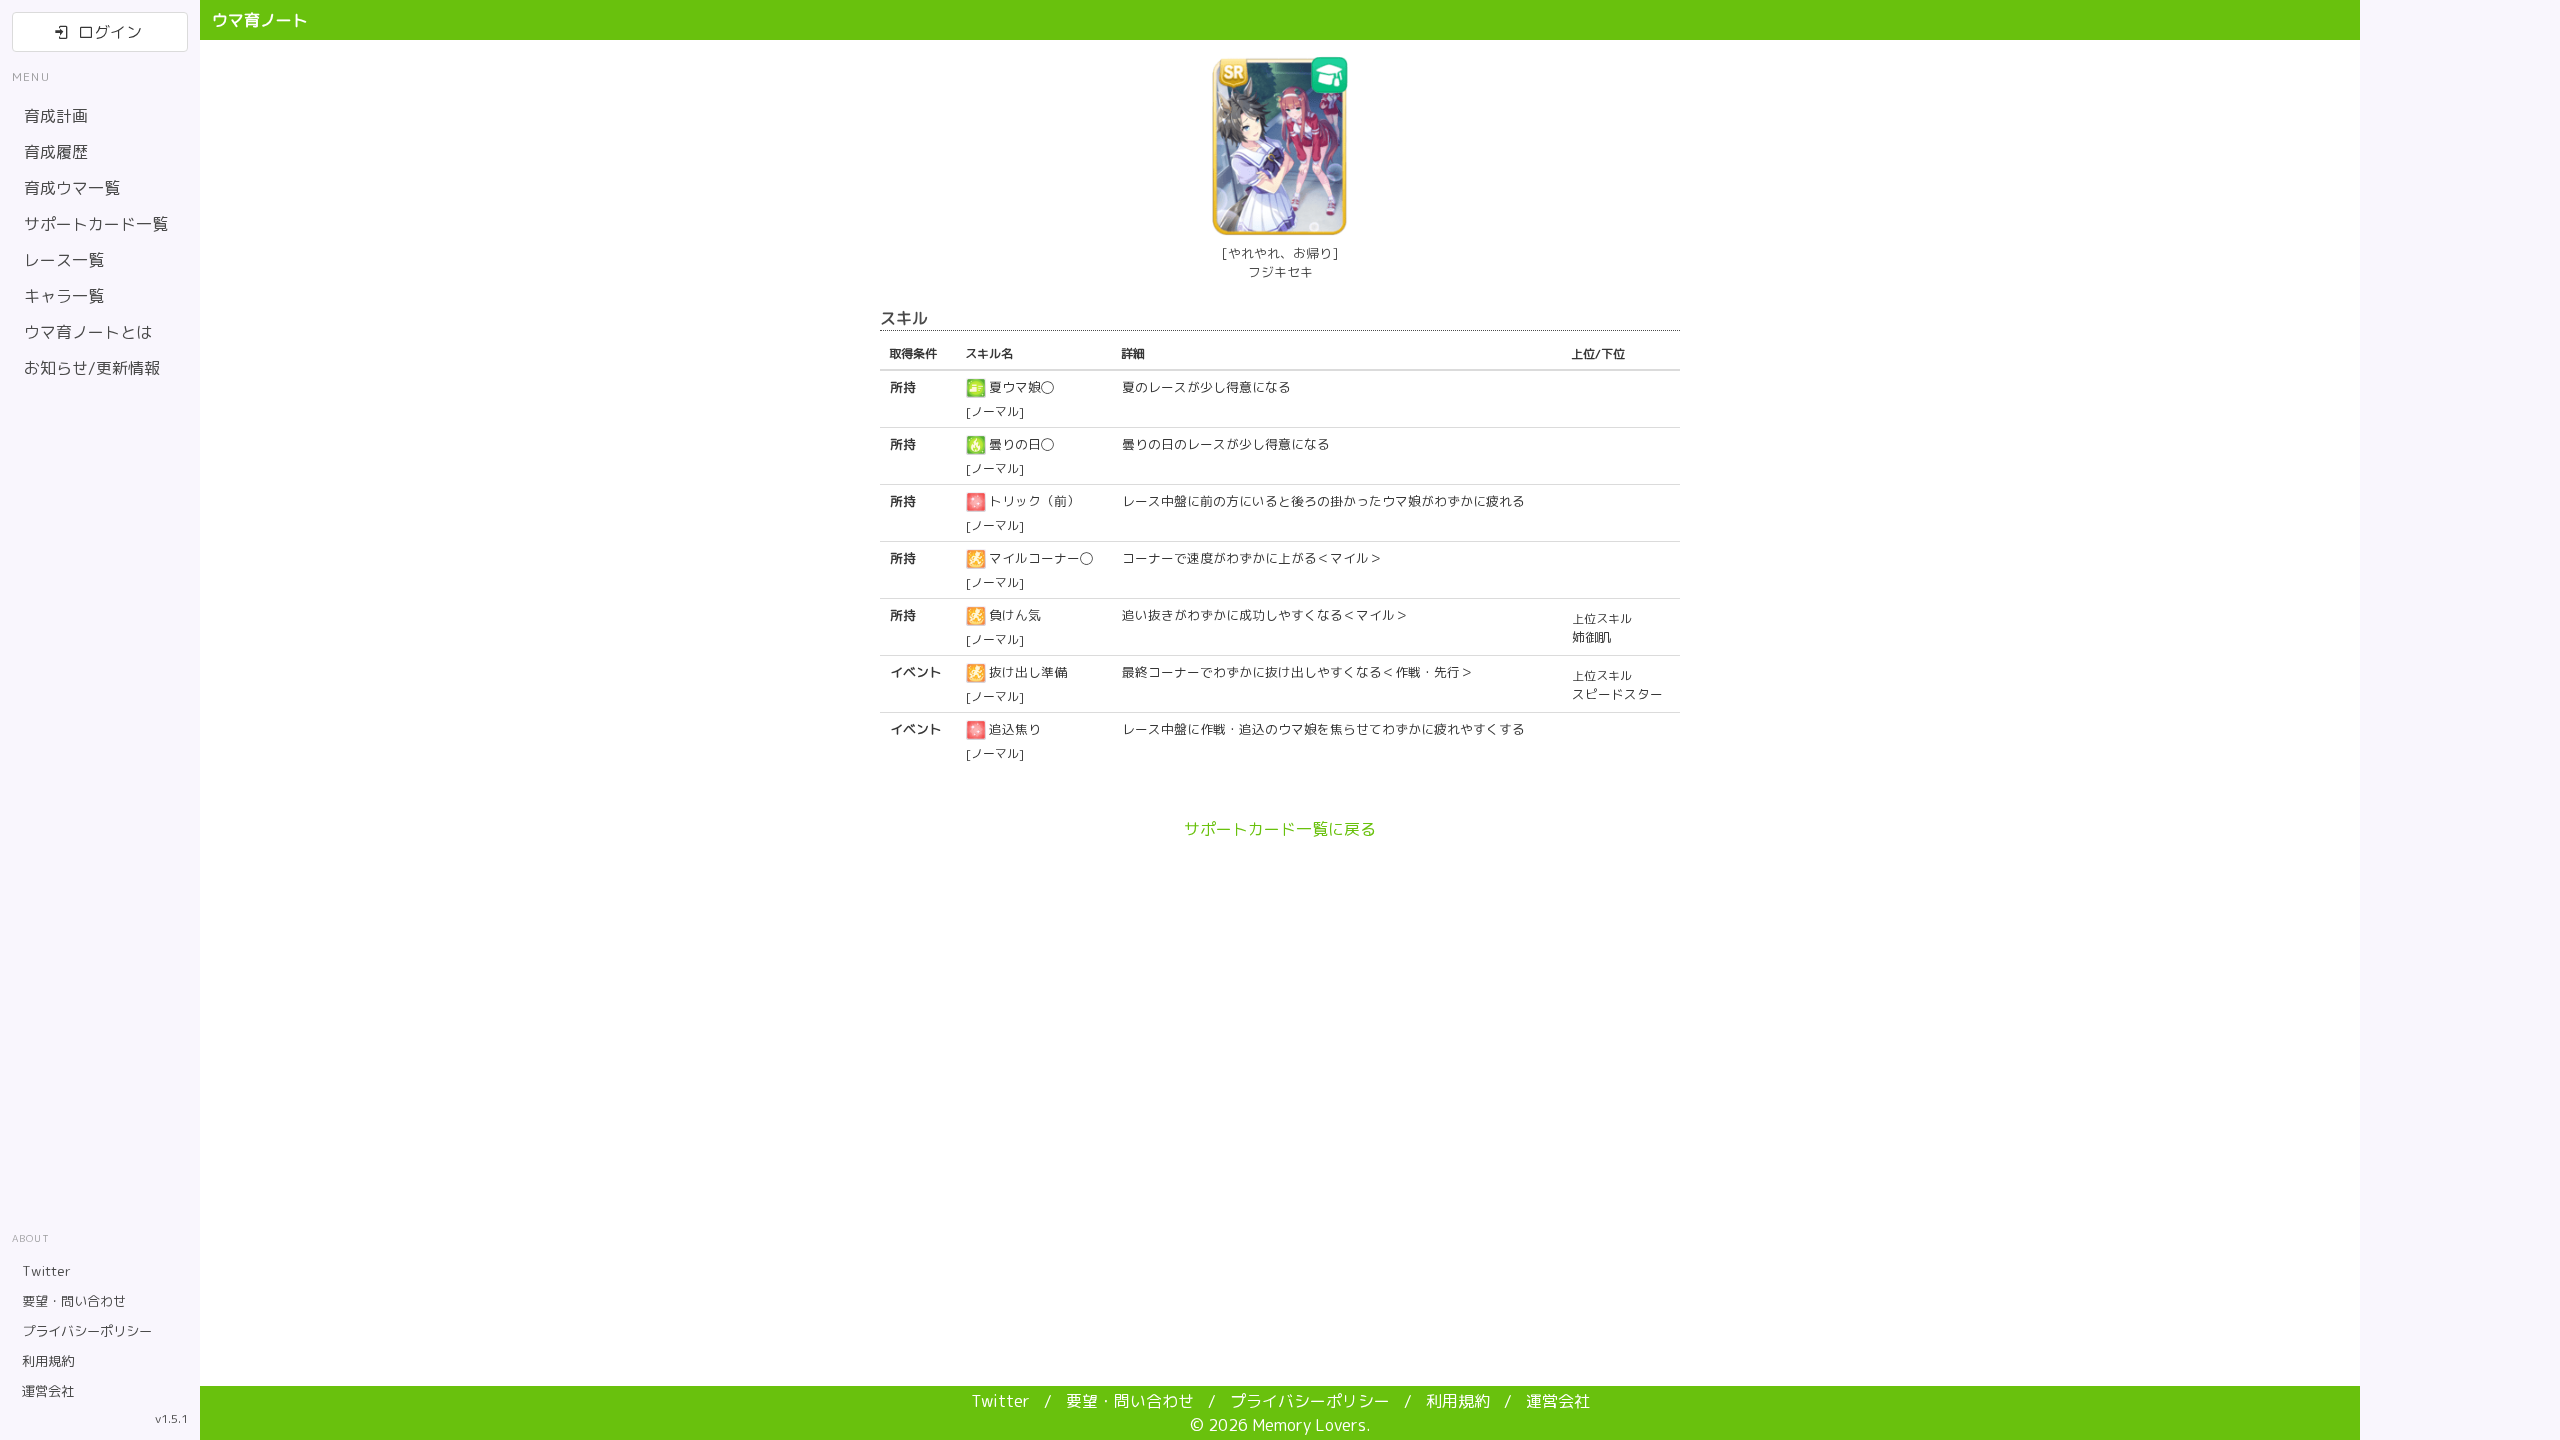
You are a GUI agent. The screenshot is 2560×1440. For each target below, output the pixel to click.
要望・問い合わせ (1132, 1401)
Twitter (1002, 1401)
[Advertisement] (2460, 720)
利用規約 (1460, 1401)
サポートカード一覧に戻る (1280, 829)
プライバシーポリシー (1312, 1401)
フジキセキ (1280, 272)
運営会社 (1558, 1401)
